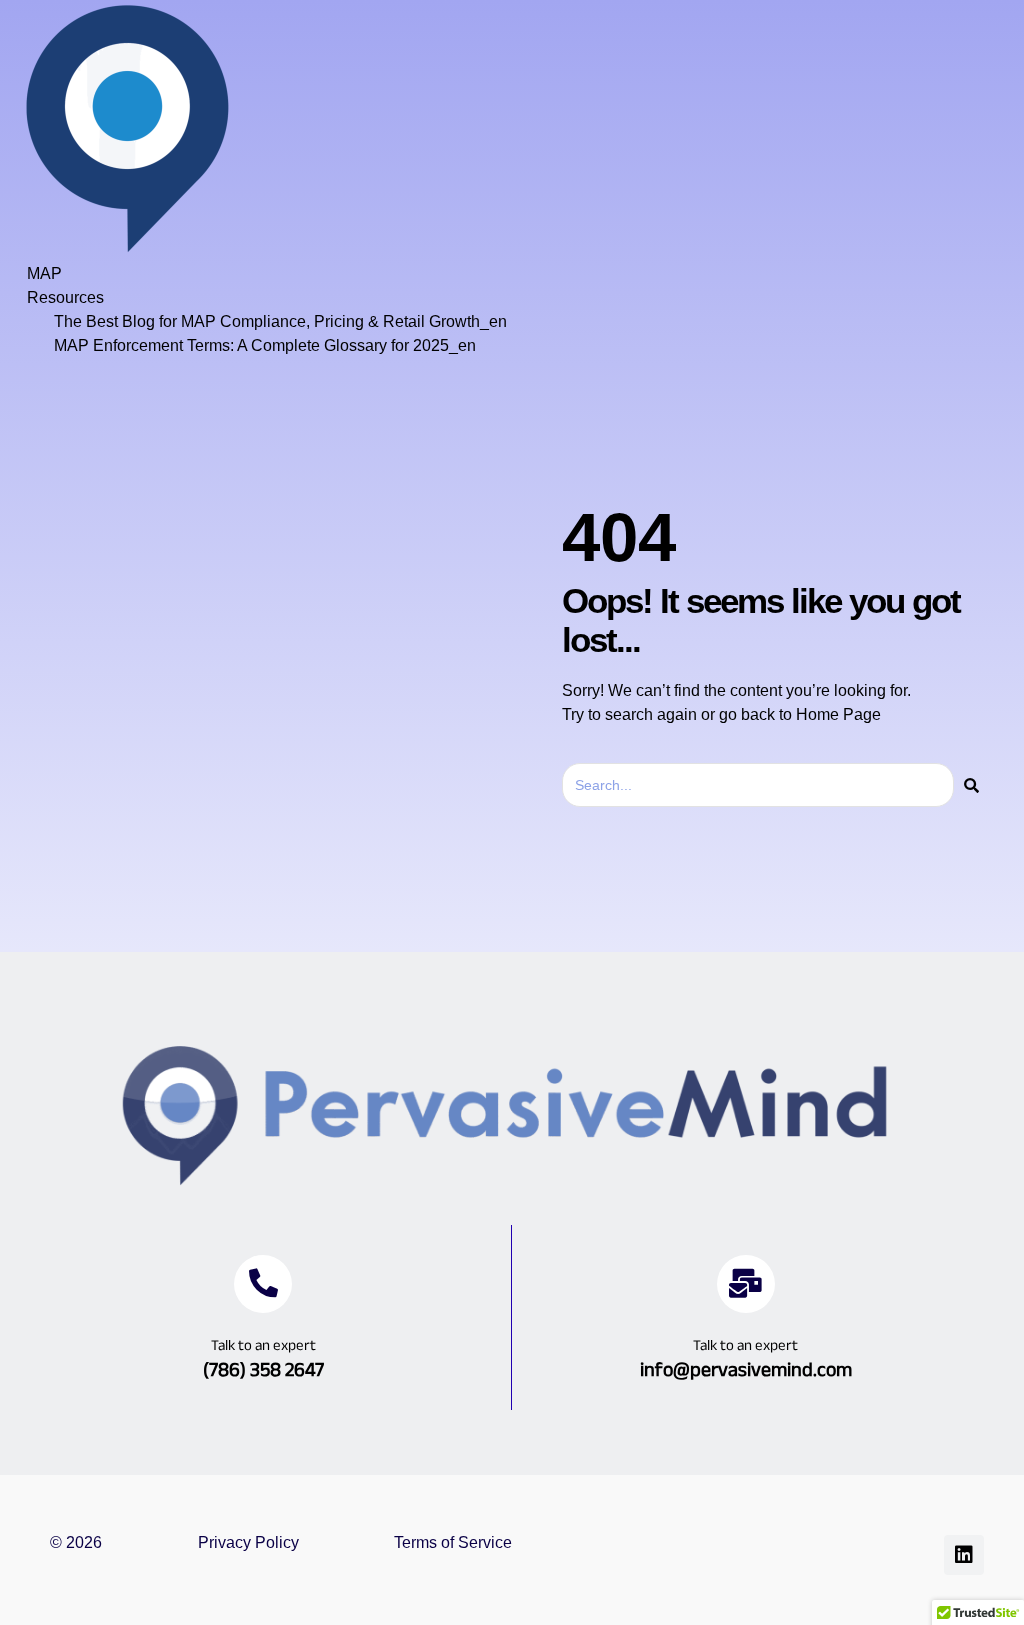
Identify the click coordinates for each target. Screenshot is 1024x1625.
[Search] (971, 785)
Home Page (838, 714)
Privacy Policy (248, 1542)
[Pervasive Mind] (127, 249)
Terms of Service (453, 1542)
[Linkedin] (964, 1555)
